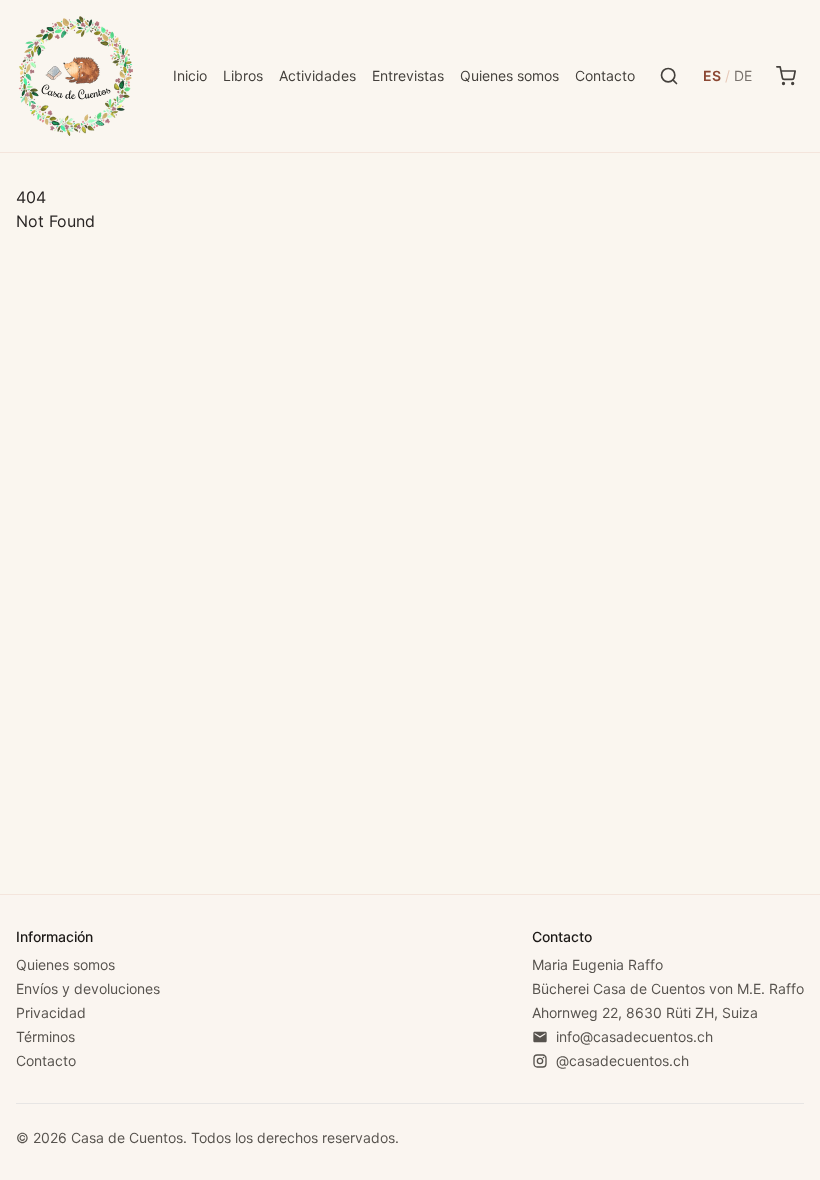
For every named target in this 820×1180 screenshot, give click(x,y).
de (743, 75)
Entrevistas (408, 75)
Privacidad (51, 1012)
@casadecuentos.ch (622, 1060)
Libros (243, 75)
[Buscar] (669, 76)
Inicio (190, 75)
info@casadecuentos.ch (634, 1036)
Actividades (317, 75)
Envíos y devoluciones (88, 988)
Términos (45, 1036)
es (712, 75)
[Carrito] (786, 76)
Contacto (605, 75)
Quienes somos (509, 75)
